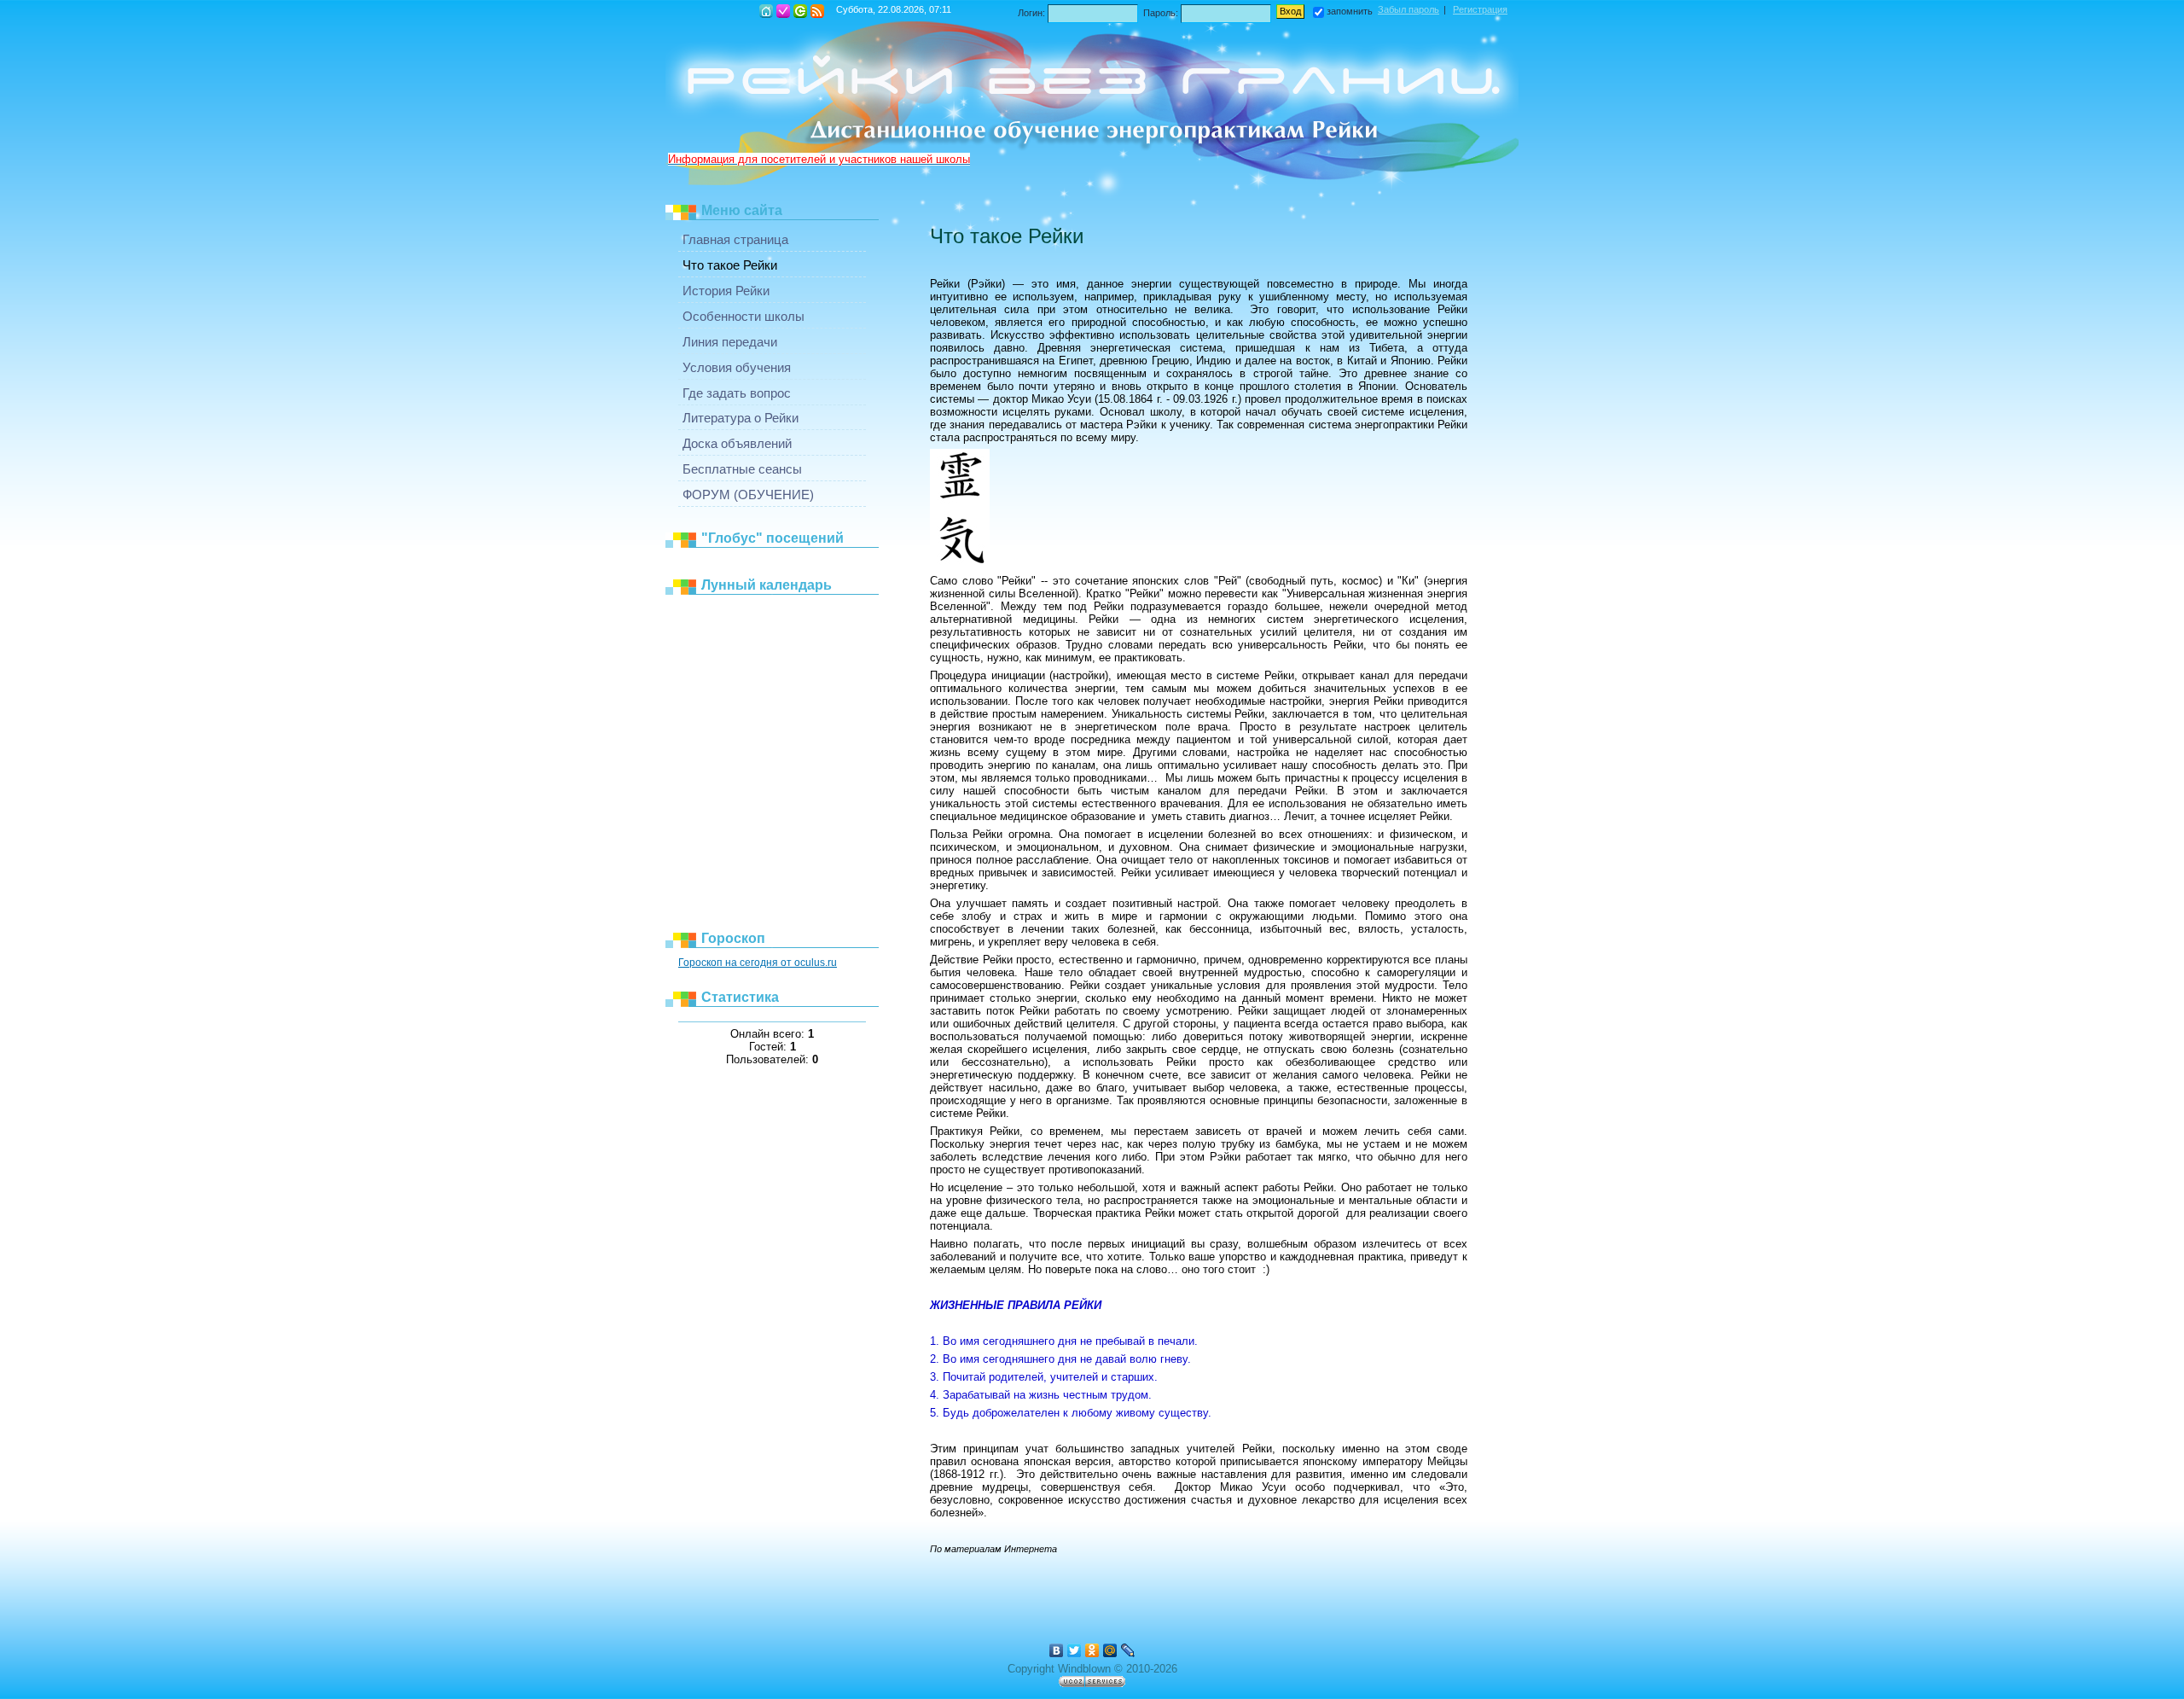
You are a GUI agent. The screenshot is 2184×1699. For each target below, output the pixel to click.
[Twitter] (1075, 1650)
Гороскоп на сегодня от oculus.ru (758, 963)
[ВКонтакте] (1057, 1650)
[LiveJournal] (1128, 1650)
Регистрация (783, 11)
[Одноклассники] (1092, 1650)
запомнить (1350, 11)
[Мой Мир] (1110, 1650)
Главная (766, 11)
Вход (800, 11)
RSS (817, 11)
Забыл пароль (1409, 9)
